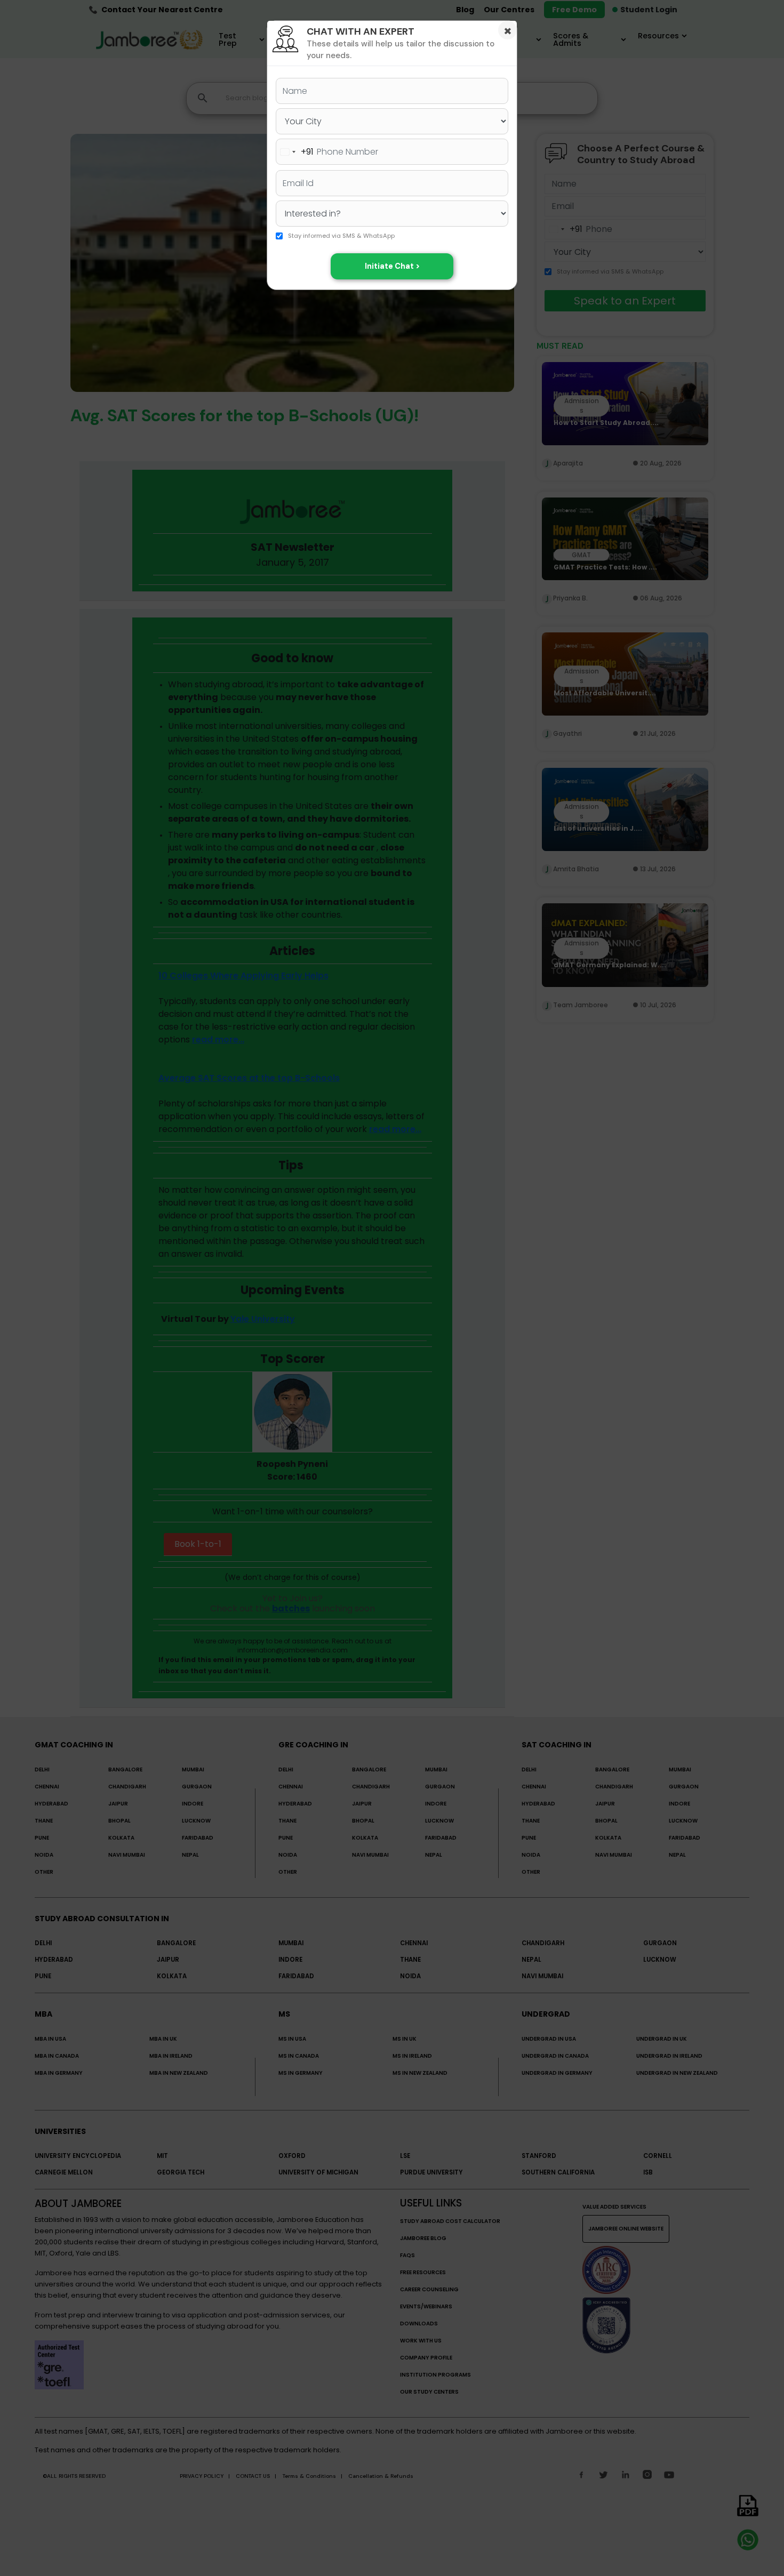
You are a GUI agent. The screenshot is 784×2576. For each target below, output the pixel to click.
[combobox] (295, 152)
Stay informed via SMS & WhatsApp (341, 236)
